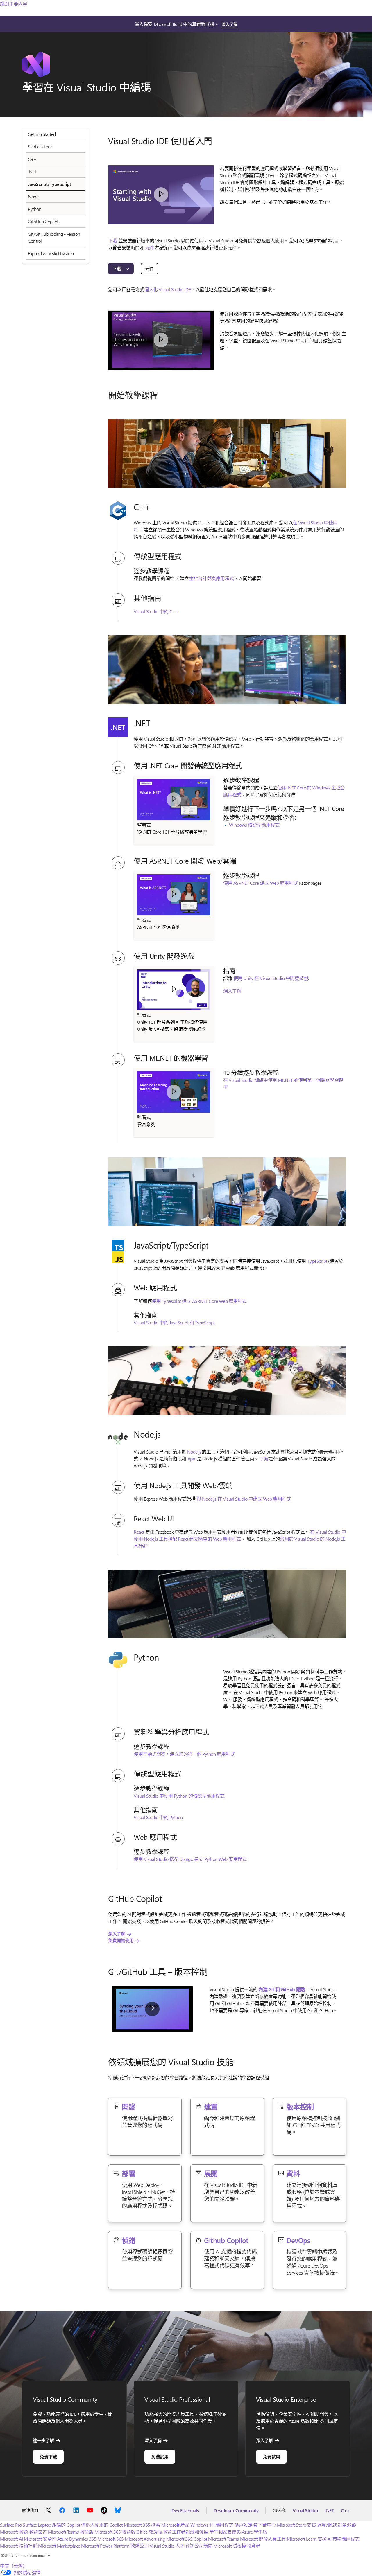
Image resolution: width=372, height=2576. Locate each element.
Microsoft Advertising (145, 2539)
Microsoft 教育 (14, 2532)
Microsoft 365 (137, 2525)
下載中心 (267, 2525)
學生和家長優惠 (225, 2532)
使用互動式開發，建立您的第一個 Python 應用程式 (184, 1754)
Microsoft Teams (223, 2539)
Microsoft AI (11, 2539)
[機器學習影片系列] (174, 1092)
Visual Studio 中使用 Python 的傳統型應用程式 (179, 1796)
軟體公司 (139, 2546)
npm (192, 1459)
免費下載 (48, 2457)
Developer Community (236, 2510)
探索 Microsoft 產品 (170, 2525)
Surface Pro (11, 2525)
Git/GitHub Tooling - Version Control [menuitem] (54, 237)
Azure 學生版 (255, 2532)
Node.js (194, 1452)
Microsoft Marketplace (59, 2546)
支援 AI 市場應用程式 (339, 2539)
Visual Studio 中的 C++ (156, 611)
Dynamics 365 (83, 2539)
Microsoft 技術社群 (18, 2546)
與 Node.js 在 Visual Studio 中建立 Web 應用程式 (244, 1499)
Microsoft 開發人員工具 (263, 2539)
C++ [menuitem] (32, 159)
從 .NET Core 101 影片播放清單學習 (172, 832)
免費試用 (160, 2457)
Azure (63, 2539)
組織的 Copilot (66, 2525)
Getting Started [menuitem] (42, 134)
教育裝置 (38, 2532)
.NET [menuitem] (32, 171)
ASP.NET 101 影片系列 (159, 927)
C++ (345, 2510)
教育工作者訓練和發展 (186, 2532)
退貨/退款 (327, 2525)
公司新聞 (203, 2546)
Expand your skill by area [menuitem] (51, 253)
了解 (264, 1459)
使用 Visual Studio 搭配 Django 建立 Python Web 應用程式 (190, 1859)
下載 (113, 241)
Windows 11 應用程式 (212, 2525)
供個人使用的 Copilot (102, 2525)
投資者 (254, 2546)
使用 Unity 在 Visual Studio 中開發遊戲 (271, 978)
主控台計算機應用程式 (211, 578)
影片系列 (146, 1124)
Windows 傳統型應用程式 (254, 825)
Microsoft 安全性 (40, 2539)
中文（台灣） (14, 2566)
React (139, 1532)
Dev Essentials (185, 2510)
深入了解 (229, 24)
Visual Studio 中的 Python (158, 1817)
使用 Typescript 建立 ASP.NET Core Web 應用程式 (199, 1301)
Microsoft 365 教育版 (115, 2532)
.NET (329, 2510)
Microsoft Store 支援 (296, 2525)
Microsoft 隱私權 (230, 2546)
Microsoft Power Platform (105, 2546)
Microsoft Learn (302, 2539)
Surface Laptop (37, 2525)
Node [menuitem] (33, 196)
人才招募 (184, 2546)
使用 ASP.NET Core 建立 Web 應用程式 (261, 883)
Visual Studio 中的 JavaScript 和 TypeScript (174, 1322)
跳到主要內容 (14, 4)
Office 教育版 (149, 2532)
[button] (161, 195)
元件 (150, 248)
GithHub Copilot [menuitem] (43, 221)
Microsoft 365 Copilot (187, 2539)
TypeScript (317, 1261)
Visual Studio (305, 2510)
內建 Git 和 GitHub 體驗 (282, 1989)
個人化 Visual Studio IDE (167, 289)
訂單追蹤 (347, 2525)
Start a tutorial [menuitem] (41, 146)
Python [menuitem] (35, 209)
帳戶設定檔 (246, 2525)
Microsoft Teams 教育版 (71, 2532)
